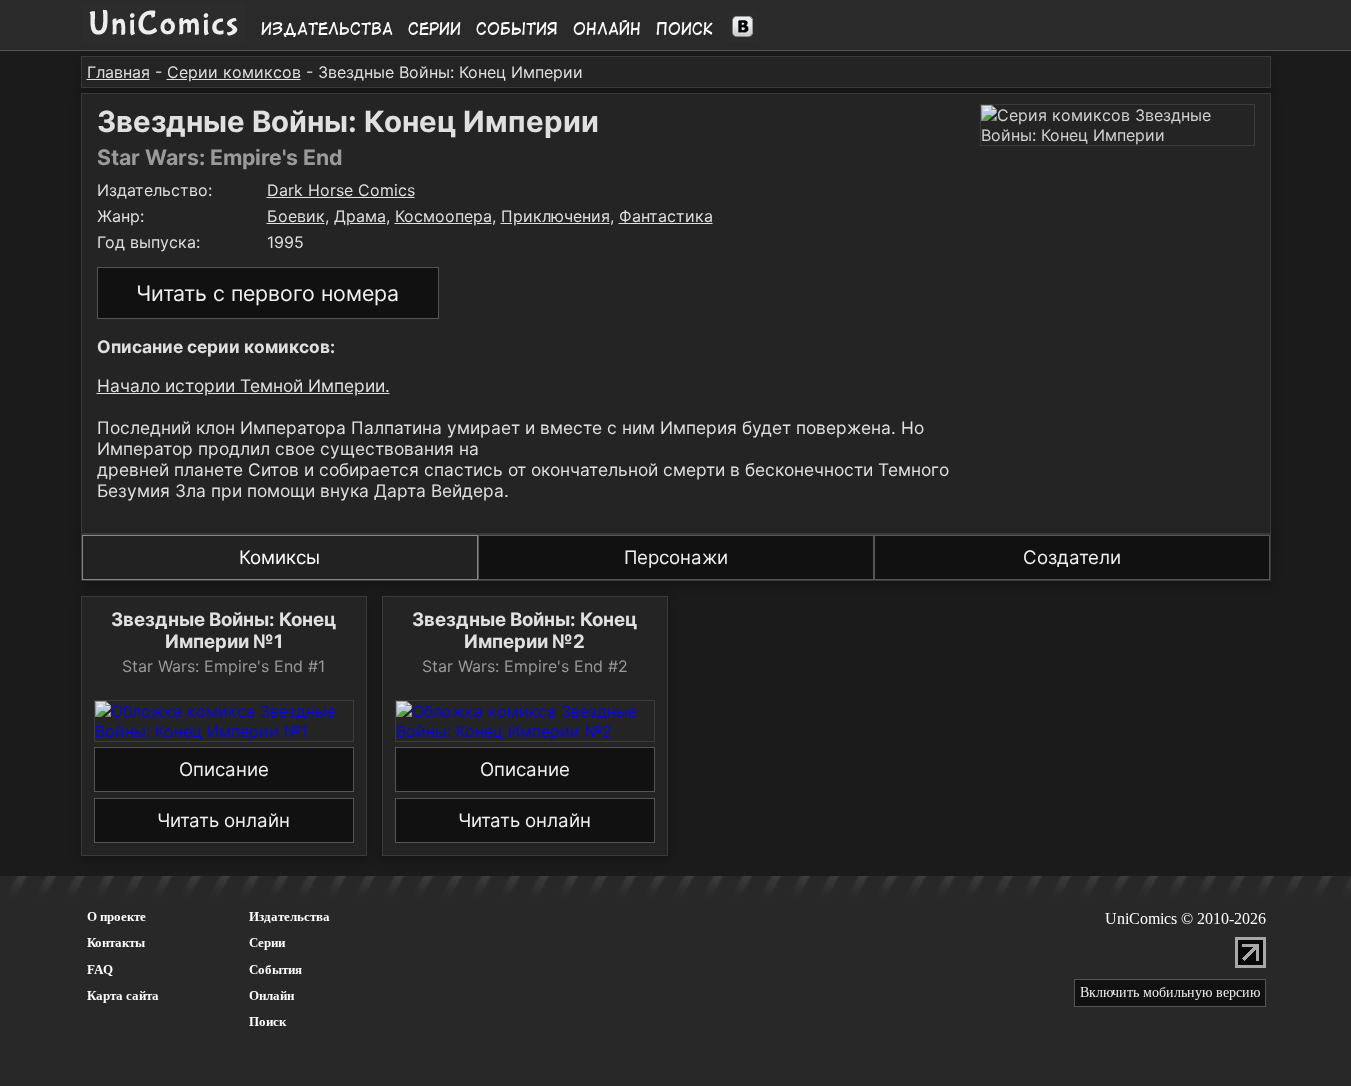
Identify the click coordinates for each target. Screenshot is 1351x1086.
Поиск (684, 29)
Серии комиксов (234, 72)
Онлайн (607, 29)
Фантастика (666, 216)
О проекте (116, 916)
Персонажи (676, 557)
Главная (118, 72)
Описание (224, 769)
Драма (360, 216)
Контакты (116, 942)
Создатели (1072, 557)
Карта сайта (123, 995)
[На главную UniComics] (163, 37)
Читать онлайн (223, 820)
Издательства (327, 29)
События (517, 29)
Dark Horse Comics (341, 190)
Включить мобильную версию (1170, 992)
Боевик (296, 216)
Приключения (555, 216)
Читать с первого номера (267, 293)
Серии (434, 29)
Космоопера (443, 216)
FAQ (100, 969)
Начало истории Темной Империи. (243, 385)
